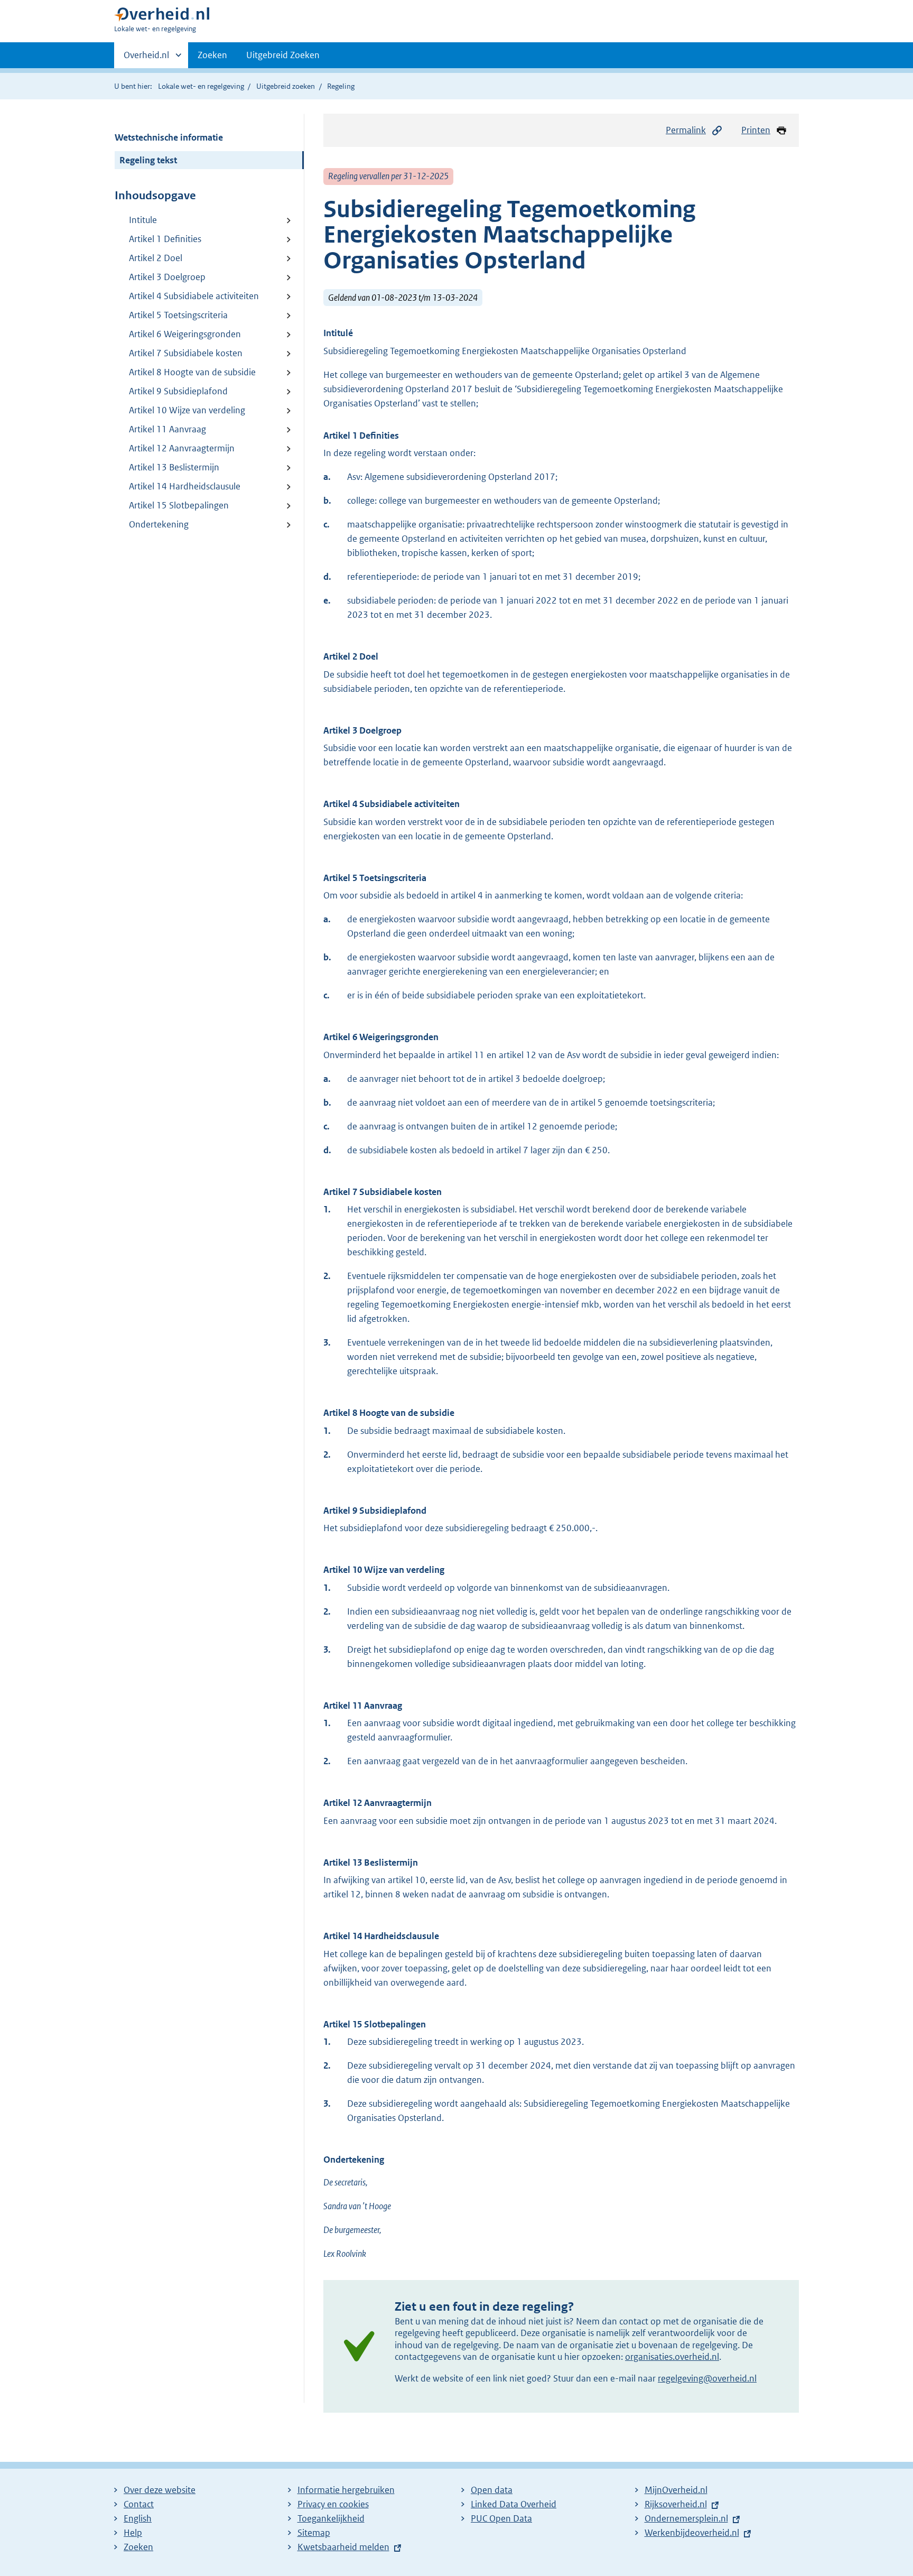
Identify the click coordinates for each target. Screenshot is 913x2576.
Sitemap (314, 2533)
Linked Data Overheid (514, 2504)
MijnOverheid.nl (676, 2490)
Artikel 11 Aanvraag (167, 429)
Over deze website (160, 2490)
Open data (492, 2490)
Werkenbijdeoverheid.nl (692, 2533)
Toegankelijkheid (331, 2518)
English (138, 2518)
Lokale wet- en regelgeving (201, 86)
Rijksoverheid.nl (676, 2504)
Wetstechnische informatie (169, 137)
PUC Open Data (501, 2518)
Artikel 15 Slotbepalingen (179, 505)
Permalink (686, 130)
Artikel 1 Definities (165, 239)
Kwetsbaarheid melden (343, 2547)
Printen (756, 130)
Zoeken (212, 55)
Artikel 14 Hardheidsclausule (185, 486)
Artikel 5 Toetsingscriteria (178, 315)
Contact (139, 2504)
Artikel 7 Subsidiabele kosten (186, 353)
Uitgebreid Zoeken (283, 55)
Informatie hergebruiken (346, 2490)
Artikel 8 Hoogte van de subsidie (192, 372)
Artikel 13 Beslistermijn (174, 467)
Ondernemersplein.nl (686, 2518)
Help (133, 2533)
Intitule (143, 220)
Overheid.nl (146, 59)
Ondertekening (159, 524)
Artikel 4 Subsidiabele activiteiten (194, 296)
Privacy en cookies (333, 2504)
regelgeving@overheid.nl (707, 2378)
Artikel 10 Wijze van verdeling (187, 410)
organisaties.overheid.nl (672, 2357)
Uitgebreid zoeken (286, 86)
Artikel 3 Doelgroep (167, 277)
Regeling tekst (148, 160)
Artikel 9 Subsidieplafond (178, 391)
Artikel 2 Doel (156, 258)
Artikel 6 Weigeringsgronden (185, 334)
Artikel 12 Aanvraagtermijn (182, 448)
